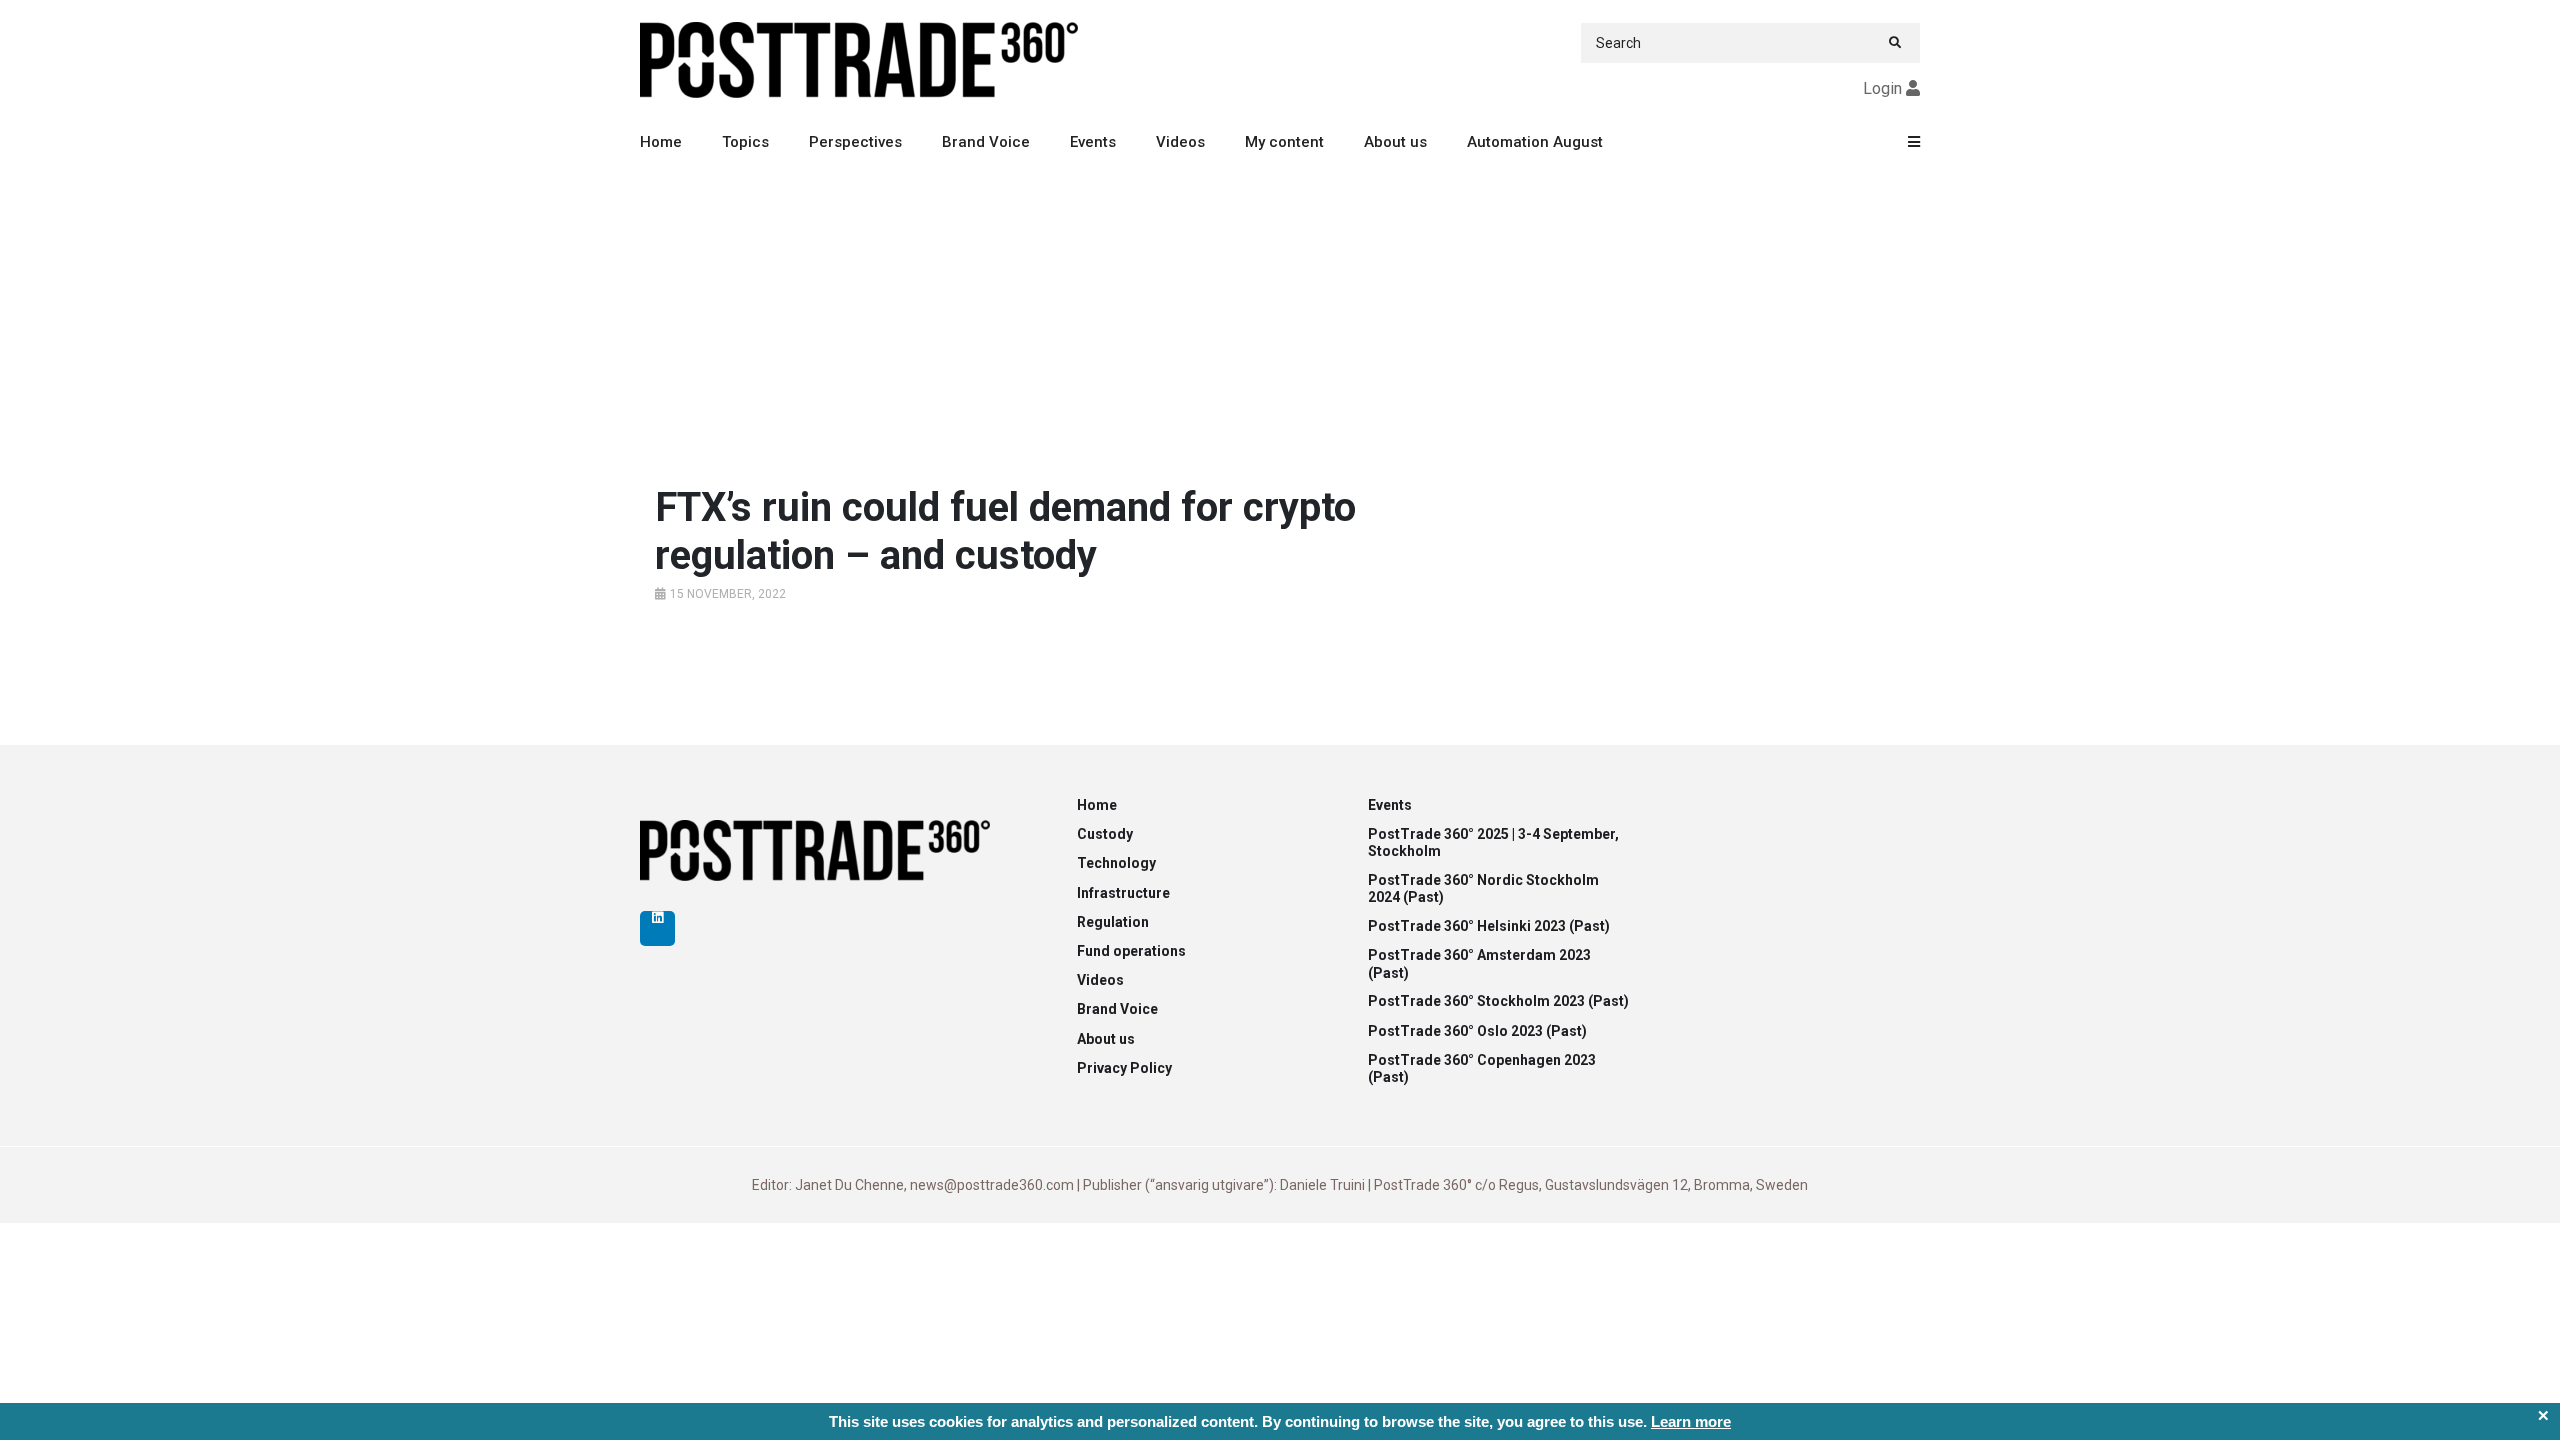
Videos (1180, 142)
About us (1395, 142)
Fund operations (1131, 951)
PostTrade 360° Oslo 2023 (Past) (1477, 1031)
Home (661, 142)
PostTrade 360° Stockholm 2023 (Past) (1498, 1001)
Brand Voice (986, 142)
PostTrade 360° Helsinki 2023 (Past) (1489, 926)
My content (1284, 142)
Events (1093, 142)
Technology (1116, 863)
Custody (1105, 834)
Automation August (1535, 142)
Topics (745, 142)
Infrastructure (1123, 893)
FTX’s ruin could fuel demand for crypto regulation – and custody (1005, 531)
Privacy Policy (1124, 1068)
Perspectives (855, 142)
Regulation (1113, 922)
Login (1882, 88)
